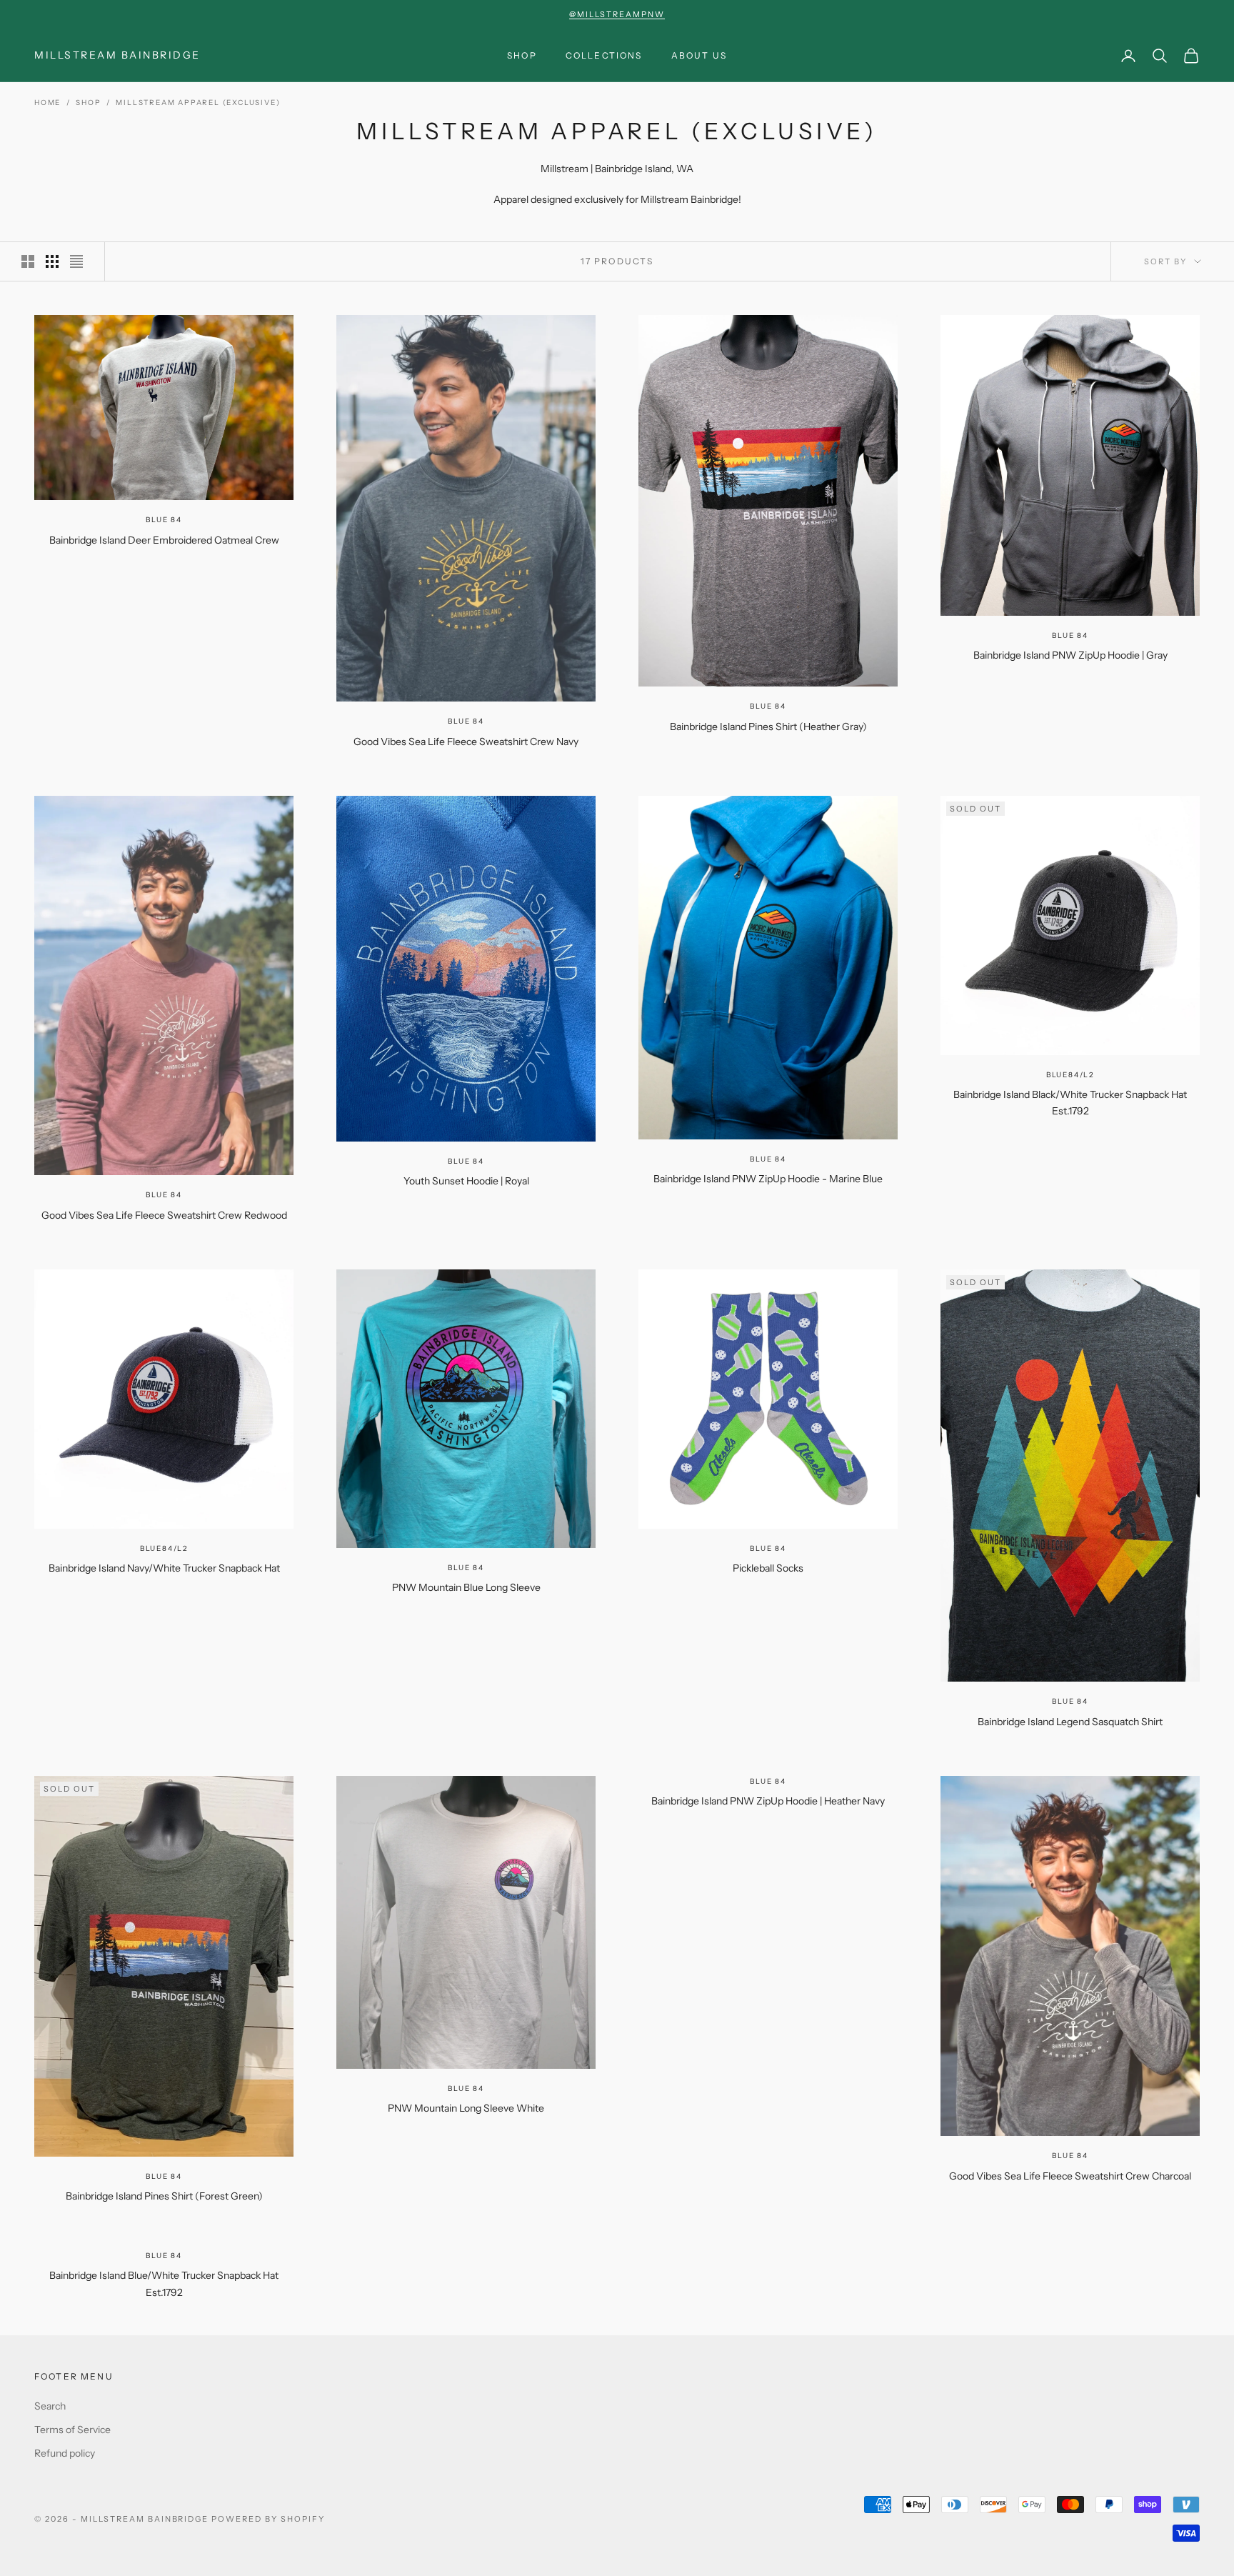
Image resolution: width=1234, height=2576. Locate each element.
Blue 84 (164, 520)
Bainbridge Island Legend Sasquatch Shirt (1070, 1722)
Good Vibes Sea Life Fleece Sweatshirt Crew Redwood (164, 1215)
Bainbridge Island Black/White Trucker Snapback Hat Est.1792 (1070, 1103)
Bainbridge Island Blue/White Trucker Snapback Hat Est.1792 (164, 2284)
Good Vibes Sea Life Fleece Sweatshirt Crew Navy (466, 742)
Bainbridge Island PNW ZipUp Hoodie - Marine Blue (768, 1179)
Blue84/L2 (1070, 1075)
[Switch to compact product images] (76, 261)
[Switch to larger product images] (28, 261)
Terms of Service (72, 2430)
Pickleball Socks (768, 1568)
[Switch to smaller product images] (52, 261)
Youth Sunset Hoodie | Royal (466, 1181)
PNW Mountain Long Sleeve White (466, 2108)
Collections (604, 55)
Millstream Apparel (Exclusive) (198, 103)
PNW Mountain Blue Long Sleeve (466, 1587)
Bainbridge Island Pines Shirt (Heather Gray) (768, 727)
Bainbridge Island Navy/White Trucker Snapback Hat (164, 1568)
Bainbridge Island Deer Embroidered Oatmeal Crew (164, 540)
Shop (522, 55)
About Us (699, 55)
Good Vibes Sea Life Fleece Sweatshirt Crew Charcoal (1070, 2176)
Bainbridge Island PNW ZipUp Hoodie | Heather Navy (768, 1801)
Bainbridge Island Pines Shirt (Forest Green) (164, 2196)
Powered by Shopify (268, 2519)
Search (50, 2406)
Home (47, 103)
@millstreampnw (617, 14)
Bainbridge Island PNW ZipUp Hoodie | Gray (1070, 655)
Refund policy (65, 2453)
